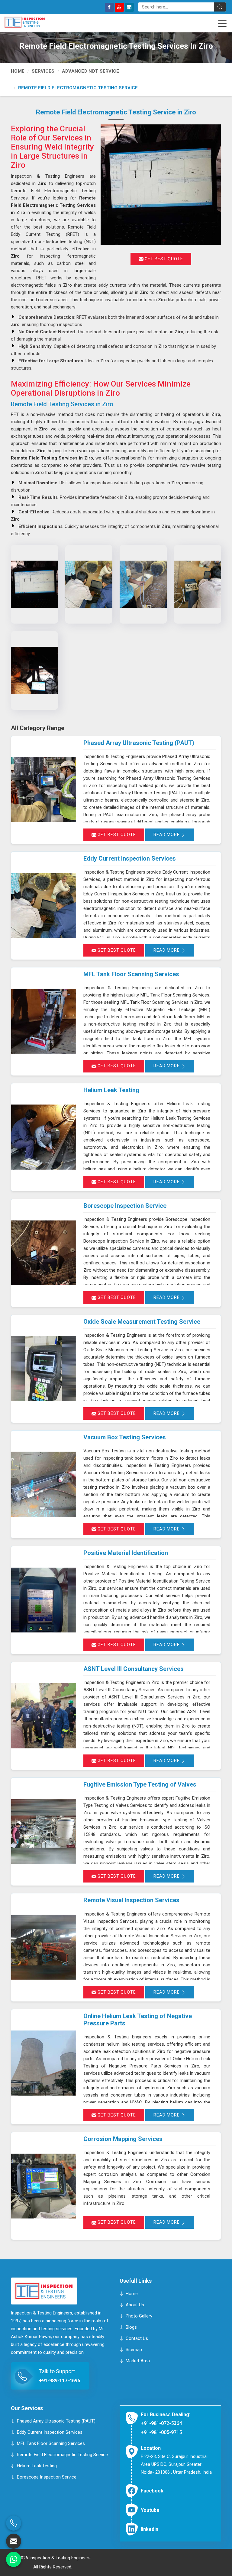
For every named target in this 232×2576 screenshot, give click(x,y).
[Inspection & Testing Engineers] (34, 22)
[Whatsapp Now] (14, 2559)
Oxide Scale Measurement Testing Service (142, 1322)
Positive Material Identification (126, 1553)
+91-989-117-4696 (60, 2381)
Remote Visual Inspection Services (131, 1900)
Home (18, 71)
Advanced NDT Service (91, 71)
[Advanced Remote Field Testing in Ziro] (198, 584)
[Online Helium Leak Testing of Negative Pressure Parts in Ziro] (43, 2063)
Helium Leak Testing (111, 1090)
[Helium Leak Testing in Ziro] (43, 1137)
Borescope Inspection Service (125, 1206)
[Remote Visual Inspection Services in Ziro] (43, 1947)
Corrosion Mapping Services (123, 2139)
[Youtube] (119, 7)
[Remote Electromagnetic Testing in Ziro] (143, 584)
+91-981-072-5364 (161, 2423)
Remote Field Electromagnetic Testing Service (62, 2454)
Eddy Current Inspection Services (130, 858)
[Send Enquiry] (14, 2541)
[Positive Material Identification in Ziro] (43, 1600)
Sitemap (134, 2350)
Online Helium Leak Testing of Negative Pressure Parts (138, 2020)
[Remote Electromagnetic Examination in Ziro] (34, 670)
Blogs (131, 2327)
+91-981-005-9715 (161, 2432)
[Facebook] (109, 7)
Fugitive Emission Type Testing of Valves (140, 1784)
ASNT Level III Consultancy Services (134, 1669)
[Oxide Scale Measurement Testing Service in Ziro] (43, 1369)
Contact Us (137, 2338)
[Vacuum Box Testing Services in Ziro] (43, 1484)
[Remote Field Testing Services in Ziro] (34, 584)
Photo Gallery (139, 2316)
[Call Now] (14, 2523)
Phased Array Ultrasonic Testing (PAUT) (139, 743)
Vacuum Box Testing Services (125, 1437)
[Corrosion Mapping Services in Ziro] (43, 2186)
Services (43, 71)
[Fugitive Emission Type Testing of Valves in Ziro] (43, 1832)
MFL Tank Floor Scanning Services (131, 974)
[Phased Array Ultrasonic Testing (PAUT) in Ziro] (43, 790)
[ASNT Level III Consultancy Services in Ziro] (43, 1716)
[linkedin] (129, 7)
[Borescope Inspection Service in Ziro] (43, 1253)
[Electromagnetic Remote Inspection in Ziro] (89, 584)
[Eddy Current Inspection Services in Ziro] (43, 906)
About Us (135, 2305)
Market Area (138, 2361)
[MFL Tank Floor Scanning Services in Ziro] (43, 1021)
